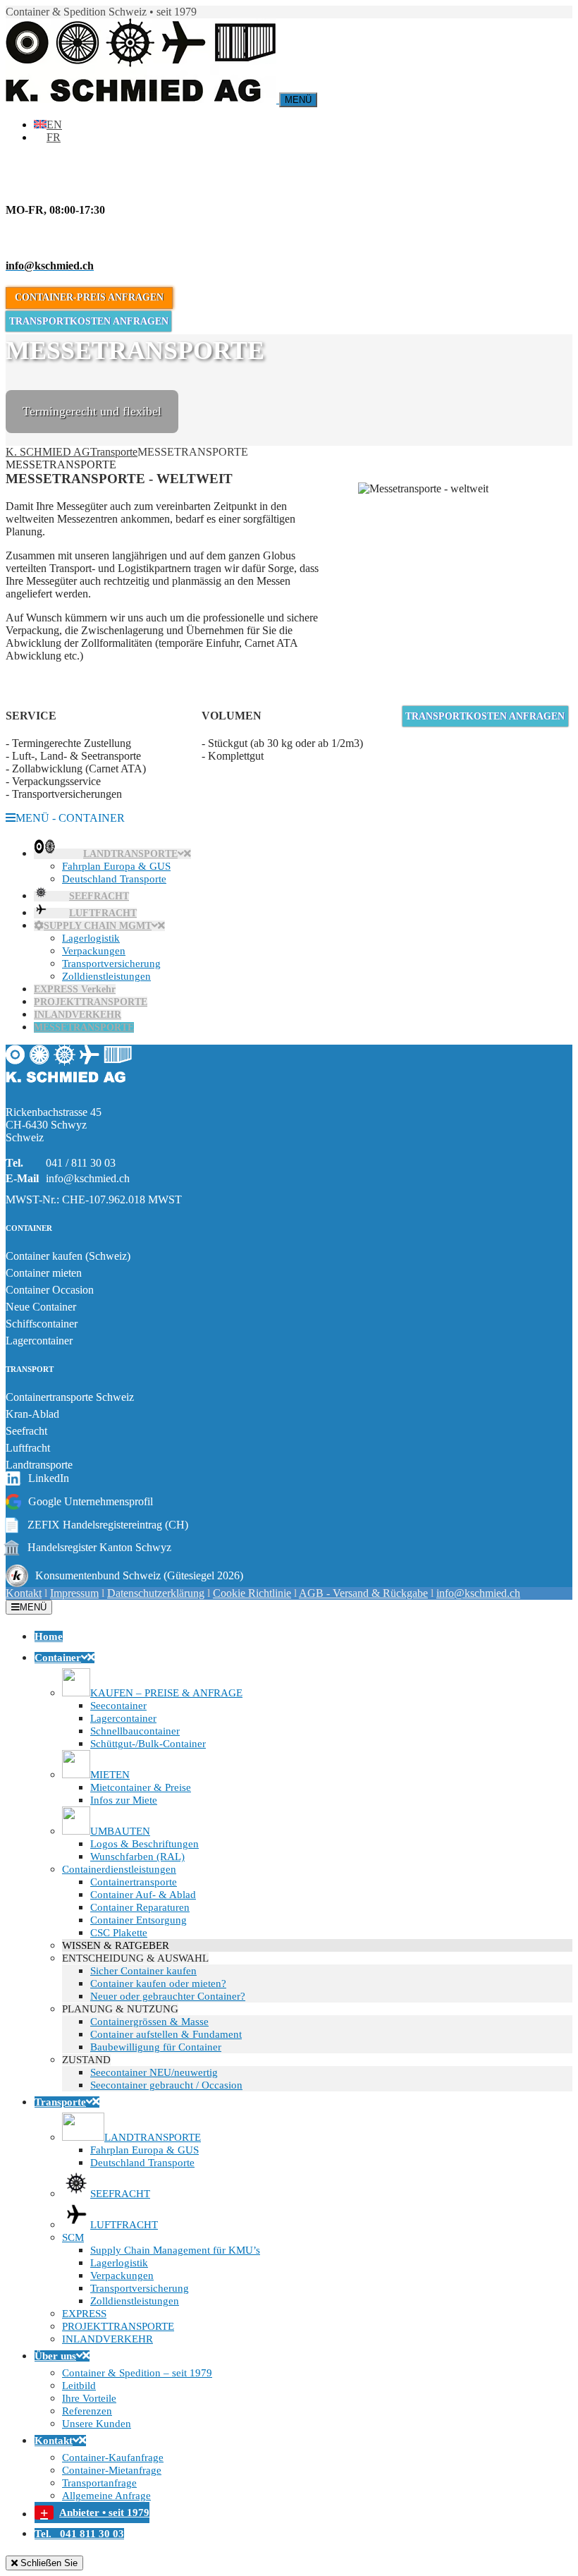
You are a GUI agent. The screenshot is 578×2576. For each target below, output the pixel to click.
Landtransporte (39, 1465)
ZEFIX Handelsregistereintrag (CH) (97, 1525)
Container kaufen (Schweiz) (68, 1256)
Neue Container (41, 1307)
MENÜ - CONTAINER (70, 818)
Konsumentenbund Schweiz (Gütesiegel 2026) (139, 1575)
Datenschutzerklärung (156, 1593)
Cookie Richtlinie (252, 1593)
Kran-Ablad (32, 1414)
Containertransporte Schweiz (70, 1397)
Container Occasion (50, 1290)
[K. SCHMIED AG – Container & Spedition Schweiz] (69, 1088)
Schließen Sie (48, 2563)
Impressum (74, 1593)
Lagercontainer (39, 1341)
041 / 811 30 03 (81, 1163)
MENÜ (33, 1607)
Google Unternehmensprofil (91, 1501)
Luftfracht (28, 1448)
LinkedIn (49, 1478)
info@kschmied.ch (88, 1178)
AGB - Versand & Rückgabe (363, 1593)
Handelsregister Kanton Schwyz (88, 1548)
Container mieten (44, 1273)
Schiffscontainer (42, 1324)
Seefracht (26, 1431)
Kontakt (24, 1593)
